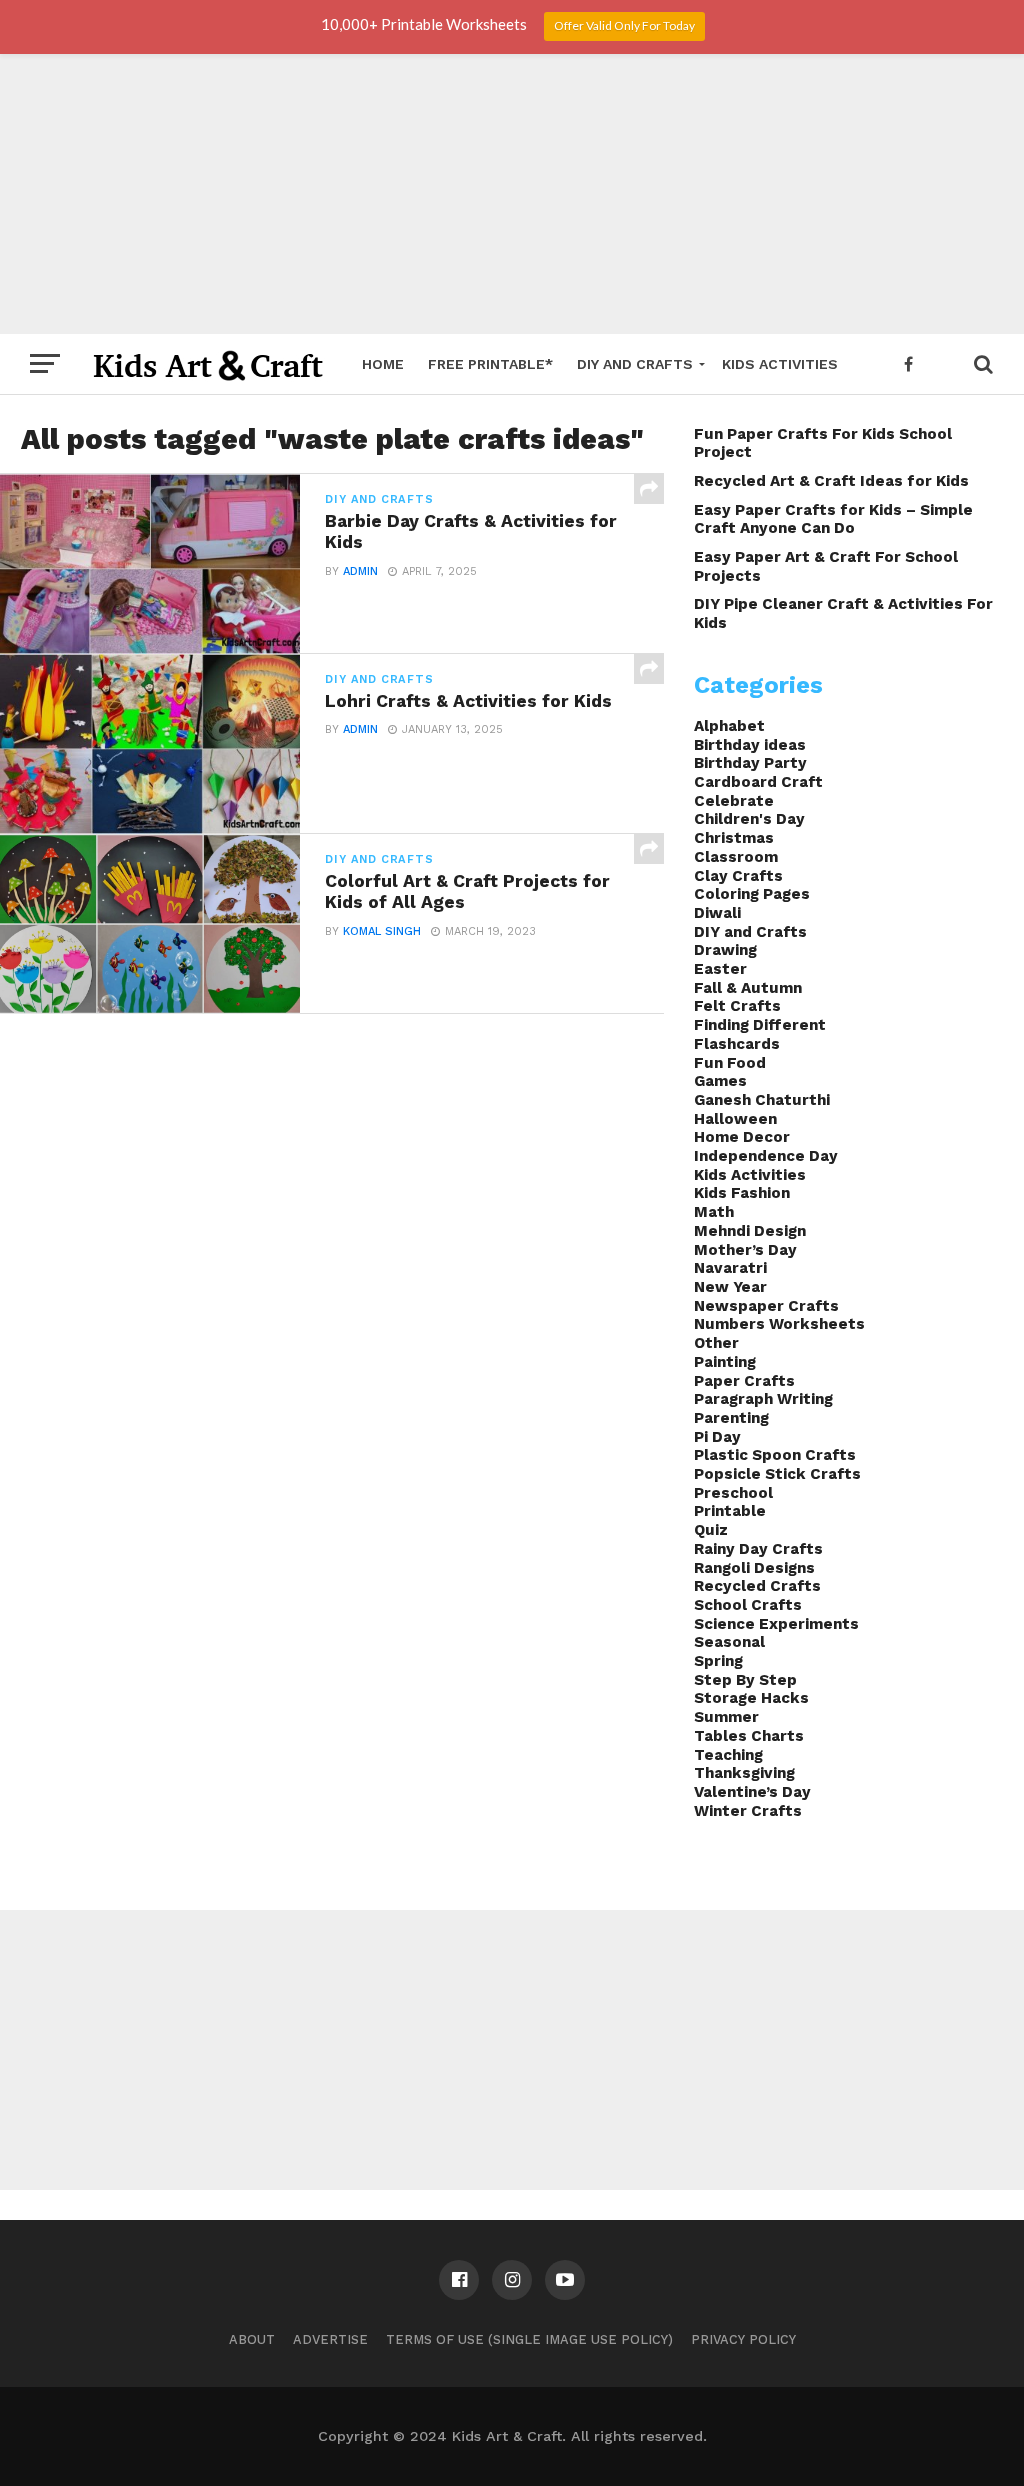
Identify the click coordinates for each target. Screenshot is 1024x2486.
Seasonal (729, 1642)
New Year (730, 1287)
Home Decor (742, 1137)
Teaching (728, 1755)
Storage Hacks (751, 1698)
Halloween (735, 1119)
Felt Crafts (737, 1006)
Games (720, 1081)
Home (383, 364)
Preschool (733, 1493)
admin (360, 571)
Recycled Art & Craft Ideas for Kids (831, 481)
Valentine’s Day (752, 1792)
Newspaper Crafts (766, 1306)
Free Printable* (490, 364)
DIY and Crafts (635, 364)
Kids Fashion (742, 1193)
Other (716, 1343)
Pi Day (717, 1437)
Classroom (736, 857)
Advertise (330, 2339)
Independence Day (766, 1156)
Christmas (734, 838)
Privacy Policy (743, 2339)
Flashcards (737, 1044)
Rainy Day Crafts (758, 1549)
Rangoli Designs (754, 1568)
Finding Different (760, 1025)
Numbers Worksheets (779, 1324)
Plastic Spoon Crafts (775, 1455)
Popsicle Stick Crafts (777, 1474)
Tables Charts (749, 1736)
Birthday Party (750, 763)
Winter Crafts (748, 1811)
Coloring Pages (752, 894)
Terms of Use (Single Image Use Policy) (529, 2339)
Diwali (717, 913)
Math (714, 1212)
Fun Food (730, 1063)
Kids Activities (780, 364)
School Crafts (748, 1605)
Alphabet (729, 726)
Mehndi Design (750, 1231)
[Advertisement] (512, 194)
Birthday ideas (750, 745)
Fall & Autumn (748, 988)
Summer (726, 1717)
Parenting (731, 1418)
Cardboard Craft (758, 782)
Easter (720, 969)
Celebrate (734, 801)
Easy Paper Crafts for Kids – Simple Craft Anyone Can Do (833, 519)
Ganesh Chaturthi (762, 1100)
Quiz (711, 1530)
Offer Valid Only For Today (624, 25)
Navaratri (730, 1268)
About (252, 2339)
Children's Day (749, 819)
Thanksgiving (744, 1773)
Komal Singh (382, 931)
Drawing (725, 950)
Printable (730, 1511)
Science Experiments (776, 1624)
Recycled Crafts (757, 1586)
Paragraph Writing (763, 1399)
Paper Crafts (744, 1381)
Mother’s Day (745, 1250)
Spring (718, 1661)
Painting (725, 1362)
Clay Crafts (738, 876)
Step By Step (745, 1680)
